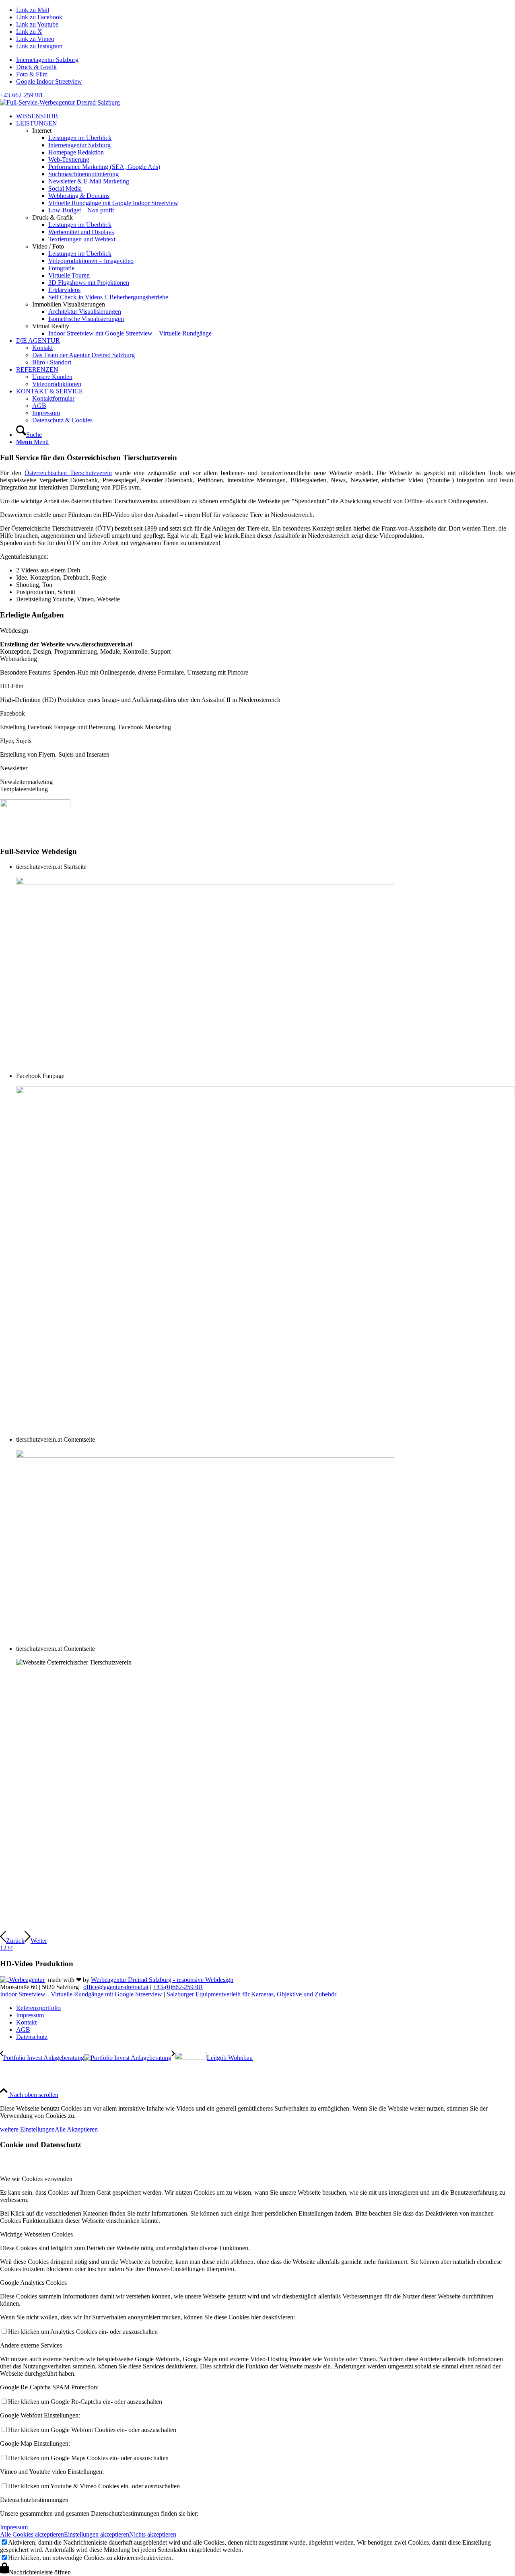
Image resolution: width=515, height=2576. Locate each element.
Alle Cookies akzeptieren (32, 2534)
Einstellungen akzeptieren (97, 2534)
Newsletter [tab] (14, 768)
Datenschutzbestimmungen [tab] (34, 2500)
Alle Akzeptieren (76, 2129)
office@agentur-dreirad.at (116, 1987)
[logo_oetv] (35, 805)
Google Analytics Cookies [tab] (33, 2283)
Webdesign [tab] (14, 631)
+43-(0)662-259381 (178, 1987)
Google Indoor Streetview (49, 81)
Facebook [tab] (12, 713)
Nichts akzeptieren (153, 2534)
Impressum (14, 2527)
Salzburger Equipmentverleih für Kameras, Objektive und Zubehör (251, 1994)
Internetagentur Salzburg (47, 60)
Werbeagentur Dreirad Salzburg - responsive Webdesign (162, 1980)
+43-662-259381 (22, 95)
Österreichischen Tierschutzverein (68, 473)
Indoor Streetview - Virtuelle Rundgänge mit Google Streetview (81, 1994)
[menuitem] (266, 60)
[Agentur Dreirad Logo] (60, 102)
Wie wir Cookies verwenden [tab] (36, 2179)
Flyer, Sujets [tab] (16, 741)
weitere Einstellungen (27, 2129)
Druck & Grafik (36, 67)
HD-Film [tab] (12, 686)
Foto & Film (32, 74)
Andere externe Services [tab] (31, 2345)
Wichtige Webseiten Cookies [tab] (36, 2234)
